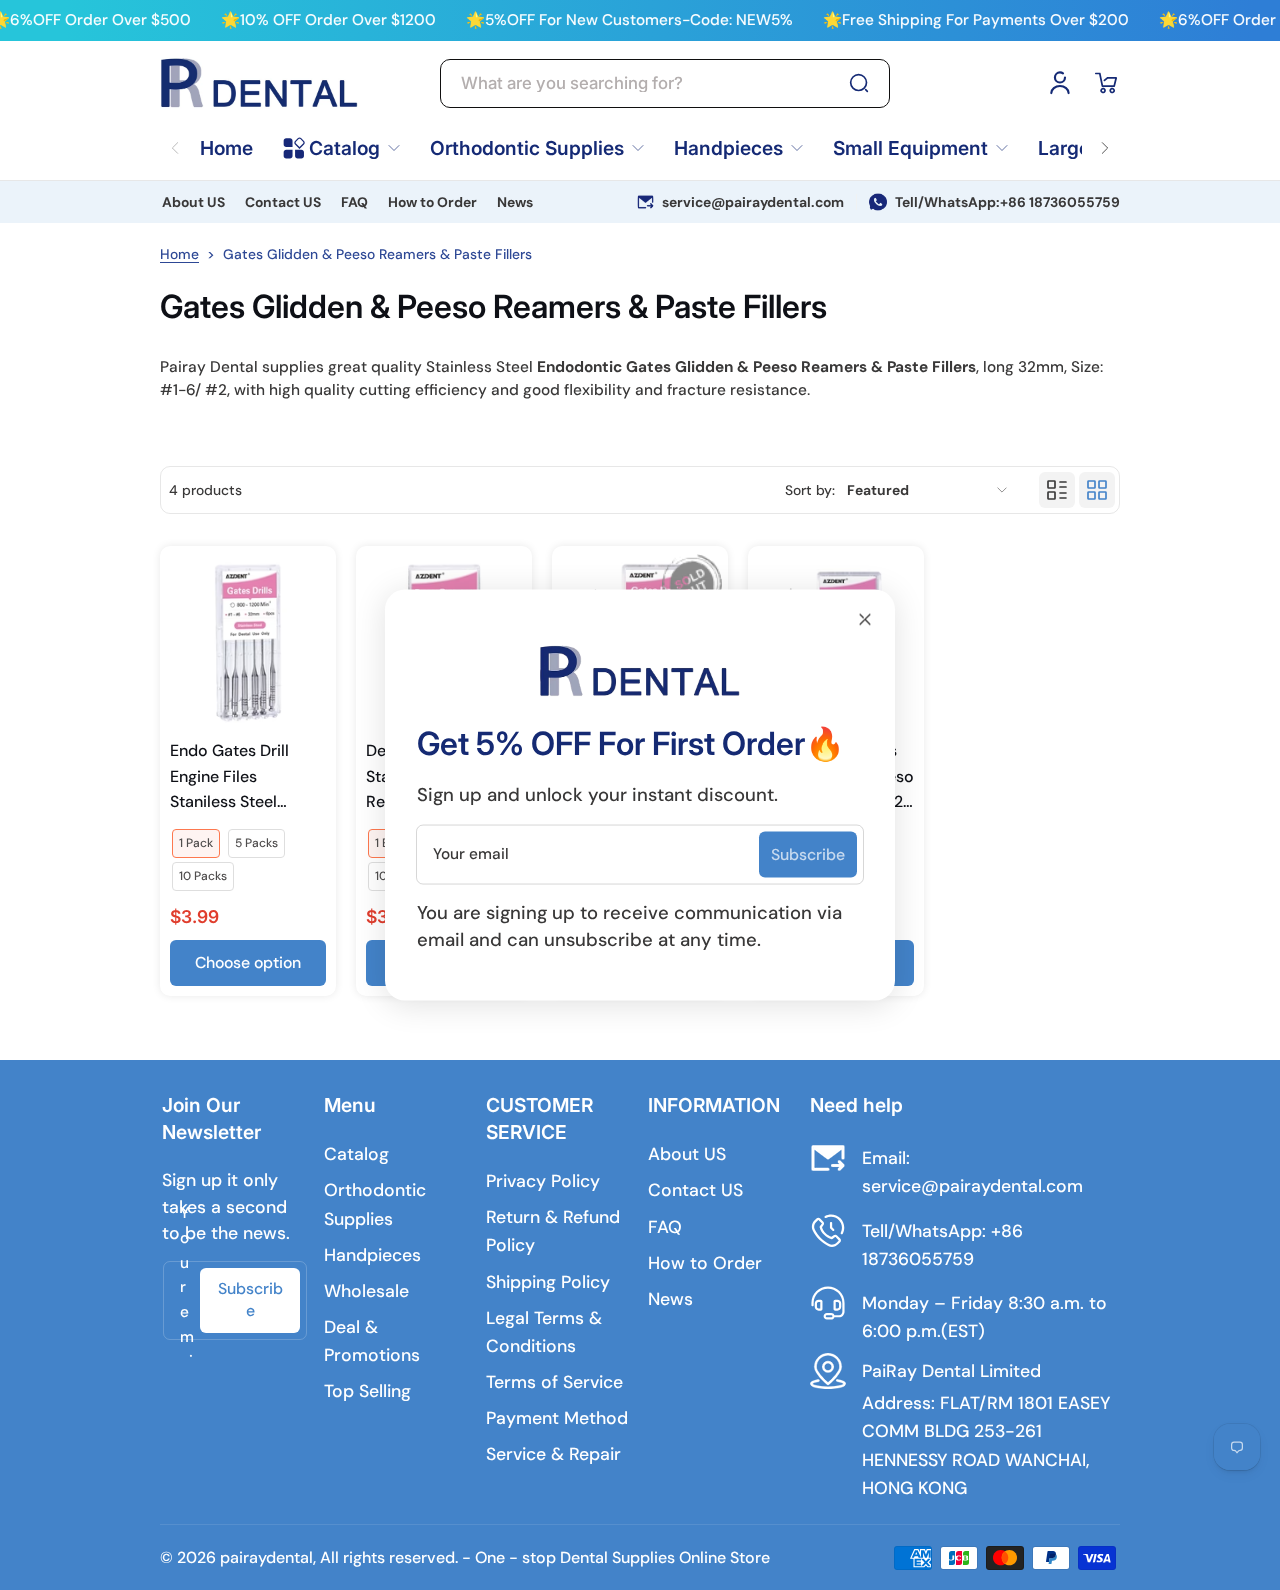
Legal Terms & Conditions (544, 1332)
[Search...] (859, 83)
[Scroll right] (1105, 136)
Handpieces (372, 1255)
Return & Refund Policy (553, 1231)
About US (193, 202)
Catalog (356, 1154)
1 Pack (196, 843)
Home (179, 254)
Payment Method (557, 1418)
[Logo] (260, 83)
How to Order (432, 202)
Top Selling (367, 1391)
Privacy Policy (543, 1181)
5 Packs (256, 843)
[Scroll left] (175, 136)
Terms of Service (554, 1382)
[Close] (865, 620)
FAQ (354, 202)
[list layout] (1057, 490)
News (515, 202)
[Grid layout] (1097, 490)
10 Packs (203, 876)
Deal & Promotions (372, 1341)
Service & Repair (553, 1454)
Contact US (283, 202)
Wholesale (366, 1291)
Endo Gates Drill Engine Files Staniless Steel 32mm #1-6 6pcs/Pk (247, 777)
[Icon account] (1060, 83)
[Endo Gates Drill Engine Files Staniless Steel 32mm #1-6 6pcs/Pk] (248, 642)
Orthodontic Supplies (375, 1204)
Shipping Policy (548, 1282)
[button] (1106, 83)
